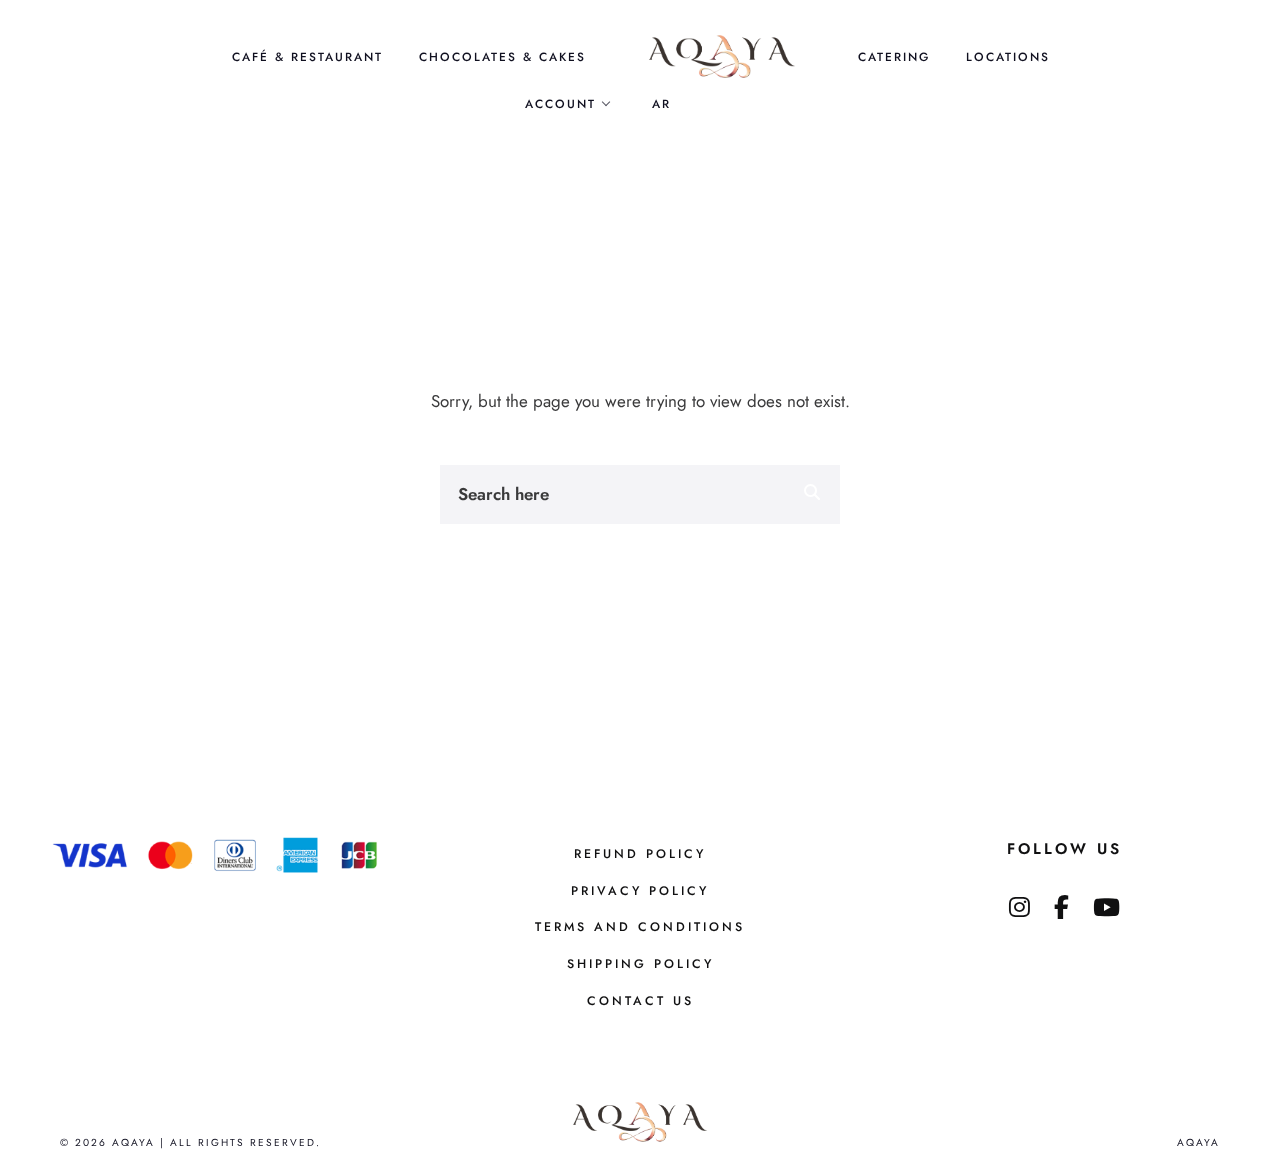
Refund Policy (640, 854)
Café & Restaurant (307, 56)
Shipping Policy (640, 964)
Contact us (640, 1001)
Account (560, 103)
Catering (894, 56)
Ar (661, 103)
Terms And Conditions (640, 927)
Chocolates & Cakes (502, 56)
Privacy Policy (640, 891)
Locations (1008, 56)
